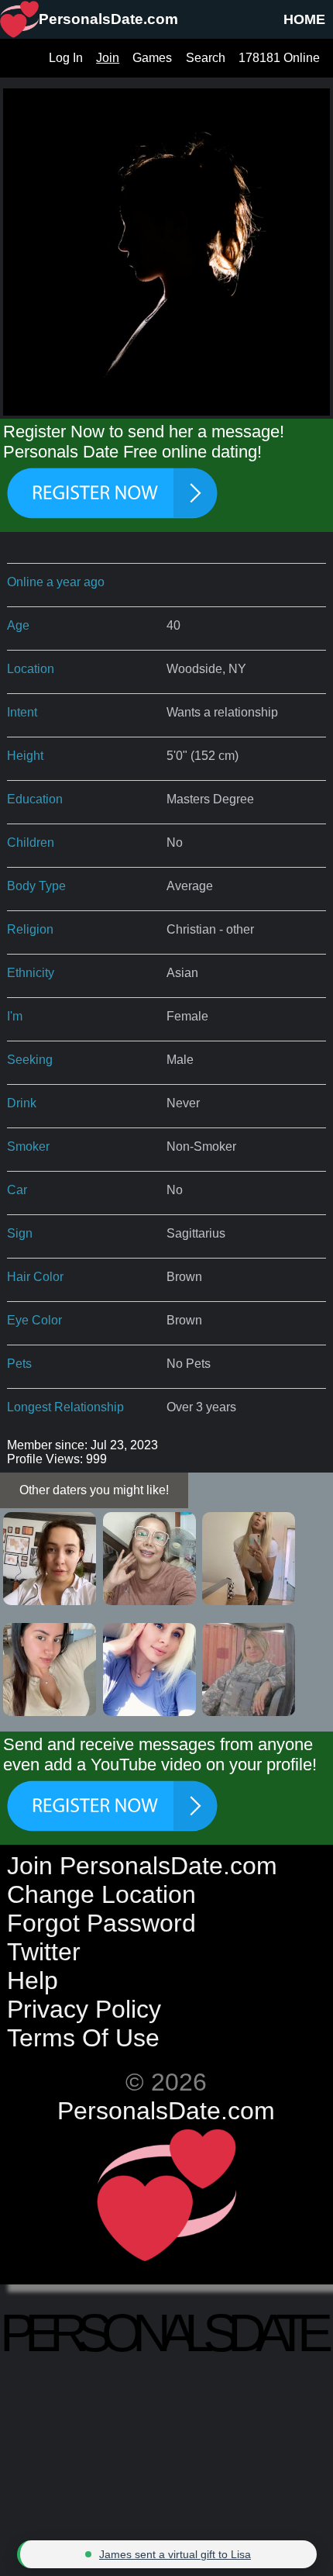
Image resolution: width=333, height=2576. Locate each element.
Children (31, 843)
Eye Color (34, 1320)
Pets (19, 1364)
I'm (15, 1016)
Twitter (44, 1952)
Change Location (101, 1894)
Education (35, 799)
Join (108, 58)
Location (31, 669)
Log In (66, 58)
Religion (30, 929)
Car (17, 1190)
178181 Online (279, 58)
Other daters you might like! (94, 1490)
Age (18, 625)
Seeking (30, 1060)
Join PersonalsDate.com (142, 1866)
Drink (22, 1103)
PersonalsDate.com (166, 2111)
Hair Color (35, 1277)
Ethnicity (31, 973)
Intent (22, 712)
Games (152, 58)
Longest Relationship (65, 1407)
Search (206, 58)
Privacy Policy (84, 2009)
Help (33, 1980)
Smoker (28, 1146)
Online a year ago (56, 582)
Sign (20, 1233)
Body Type (36, 886)
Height (25, 756)
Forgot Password (101, 1923)
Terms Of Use (83, 2038)
